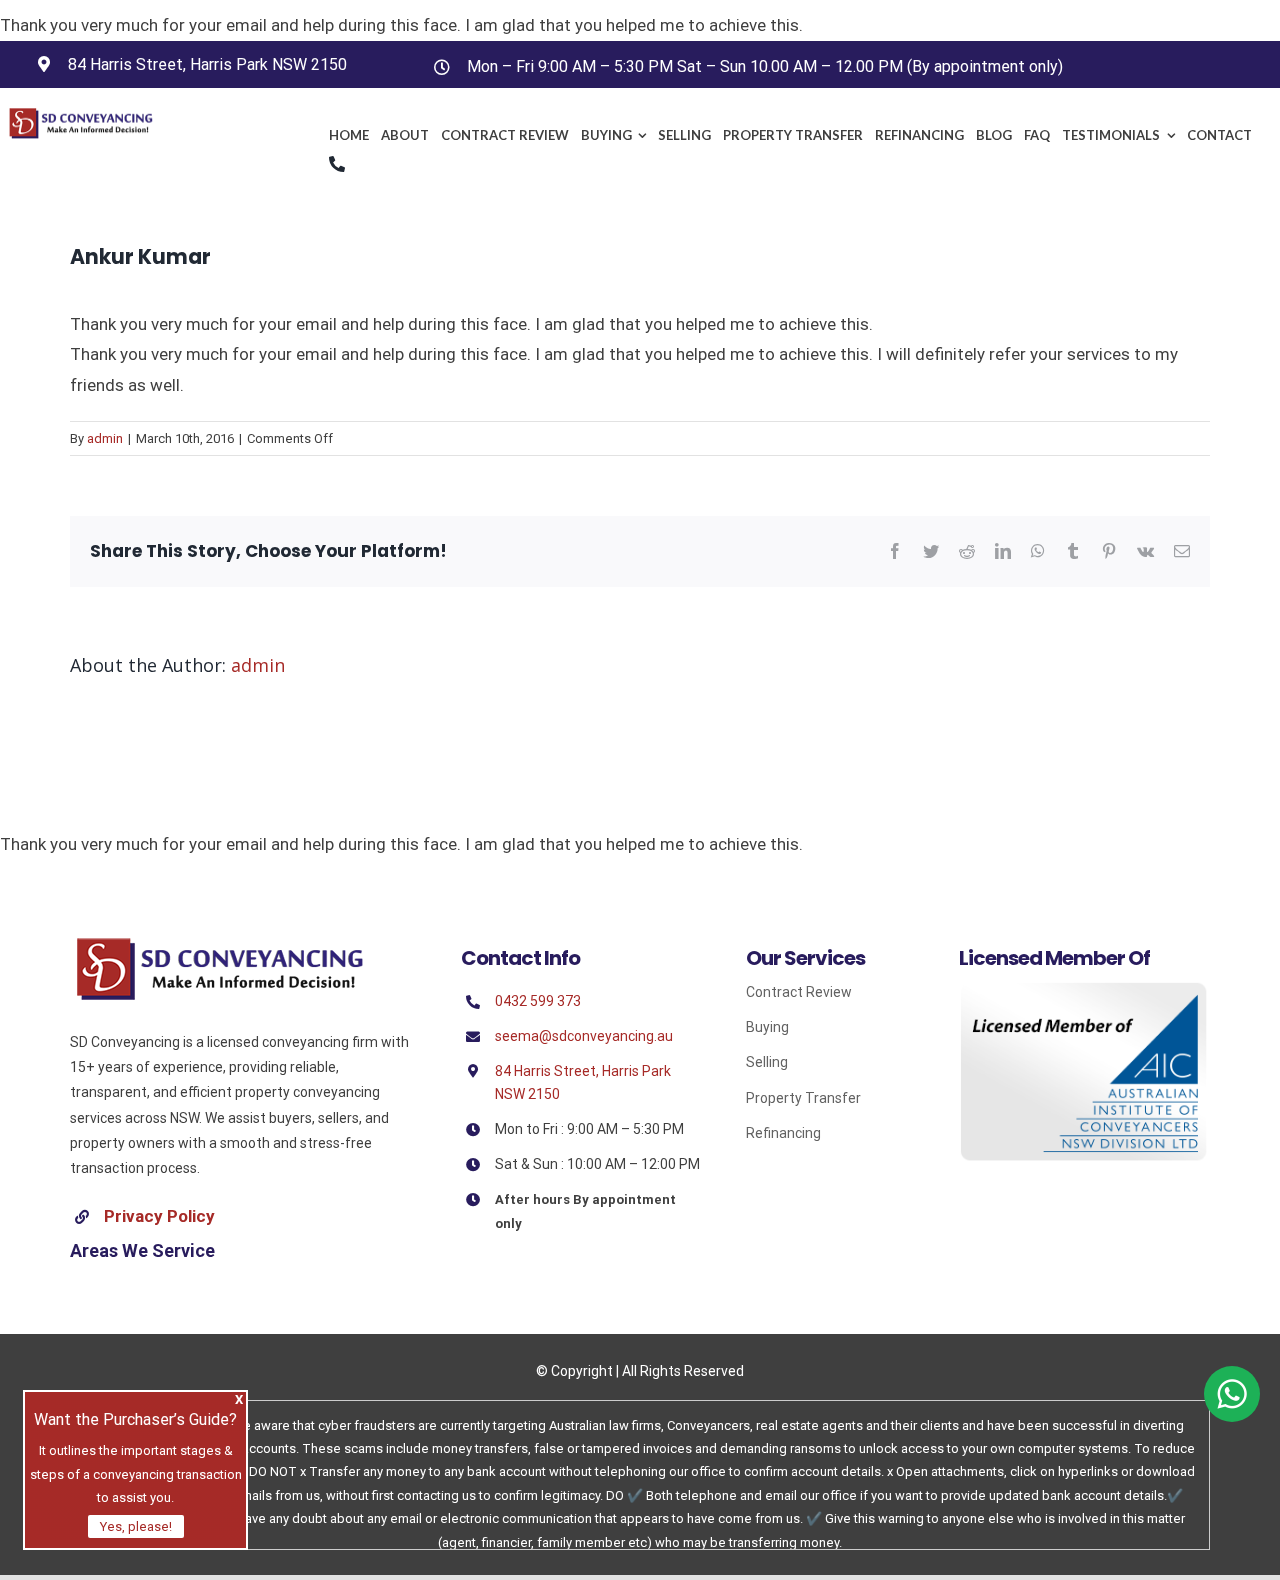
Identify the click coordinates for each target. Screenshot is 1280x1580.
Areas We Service (142, 1250)
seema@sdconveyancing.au (584, 1036)
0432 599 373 (538, 1001)
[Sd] (220, 944)
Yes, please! (136, 1526)
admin (105, 438)
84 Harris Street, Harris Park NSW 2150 (207, 64)
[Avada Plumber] (81, 115)
